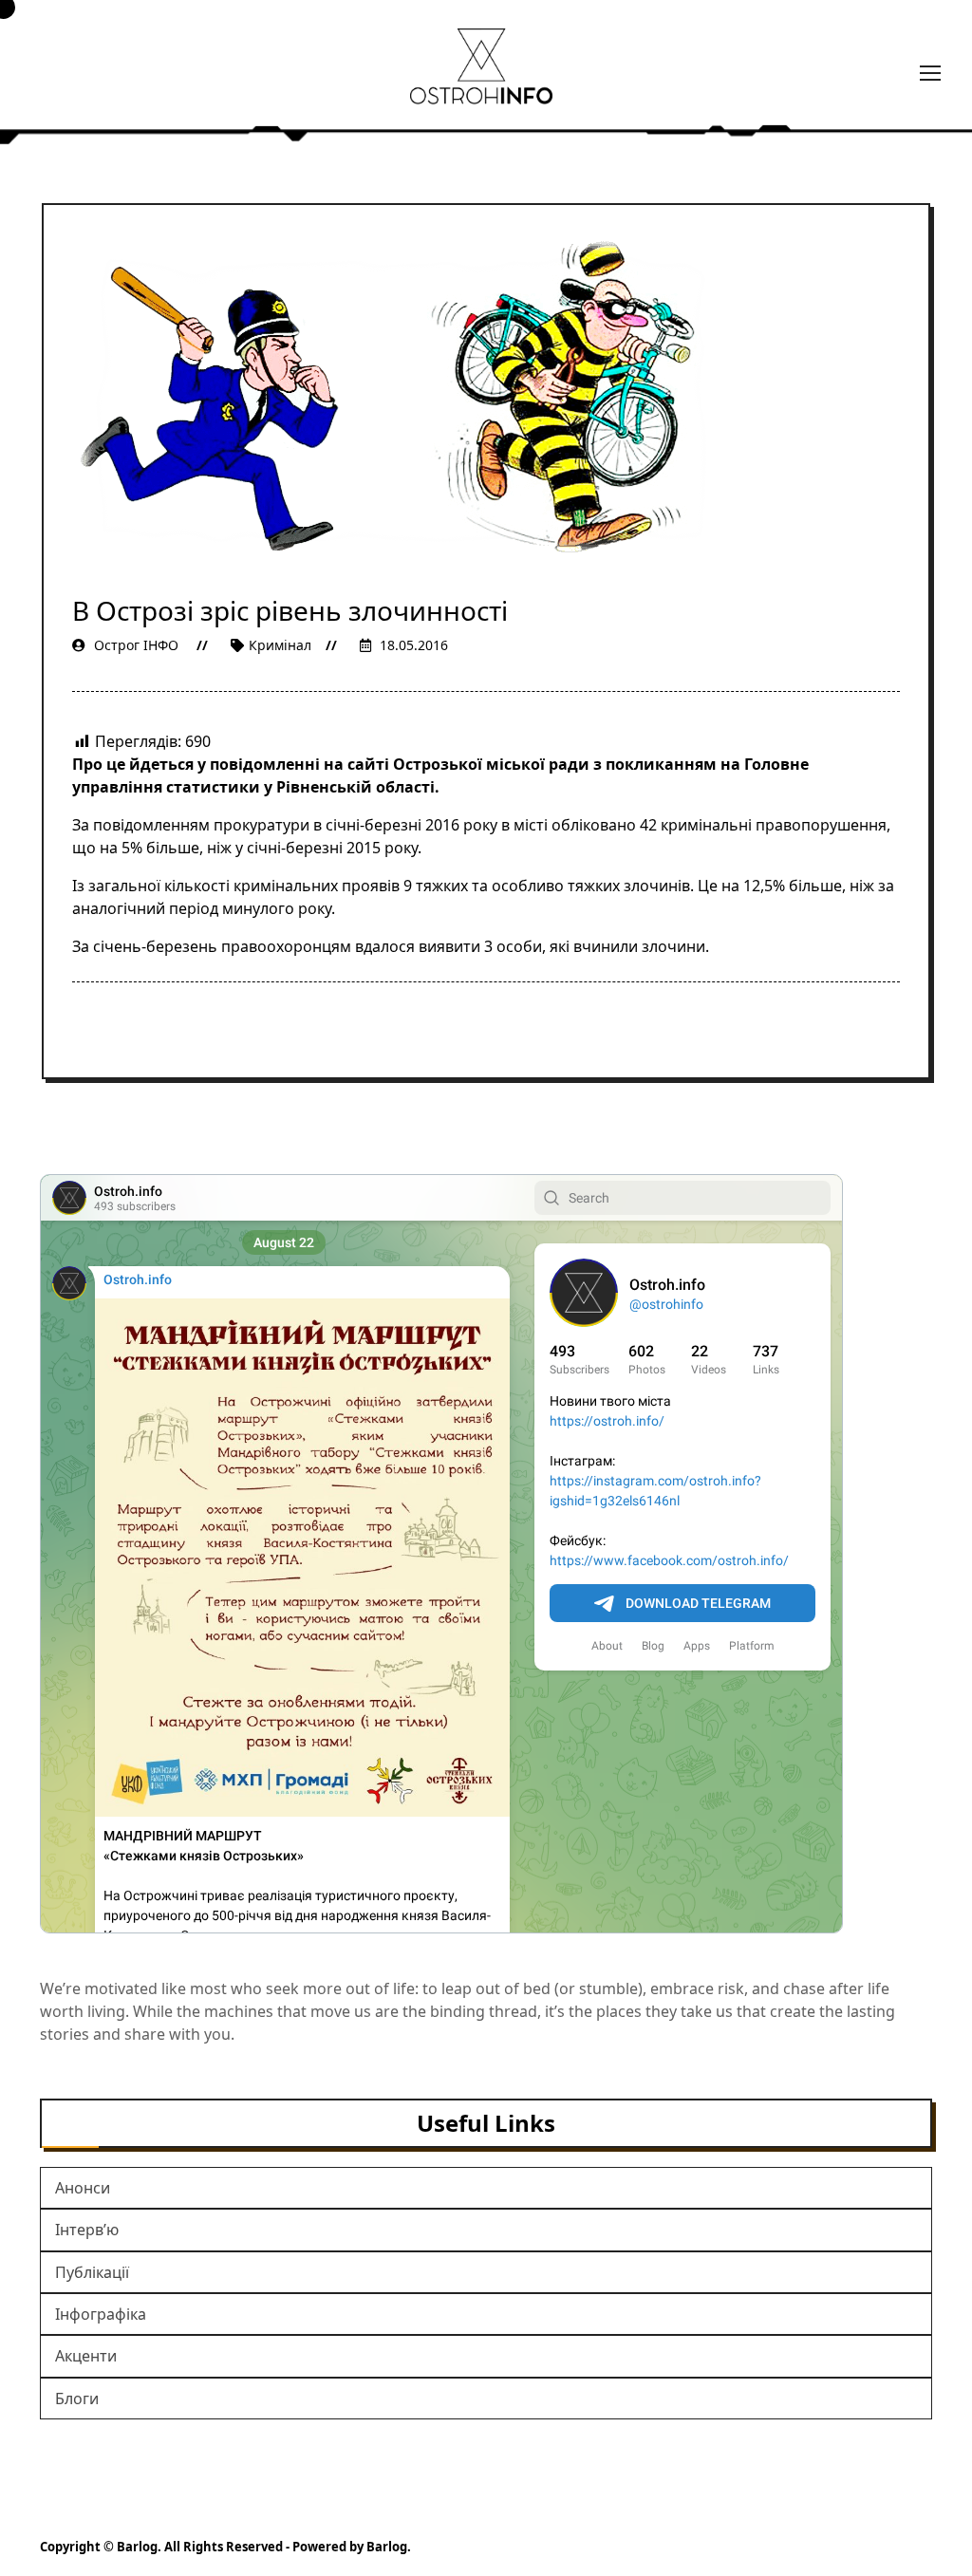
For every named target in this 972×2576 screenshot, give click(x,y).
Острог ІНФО (136, 645)
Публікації (92, 2272)
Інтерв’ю (87, 2230)
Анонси (83, 2188)
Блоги (77, 2399)
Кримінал (280, 645)
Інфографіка (101, 2314)
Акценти (86, 2356)
